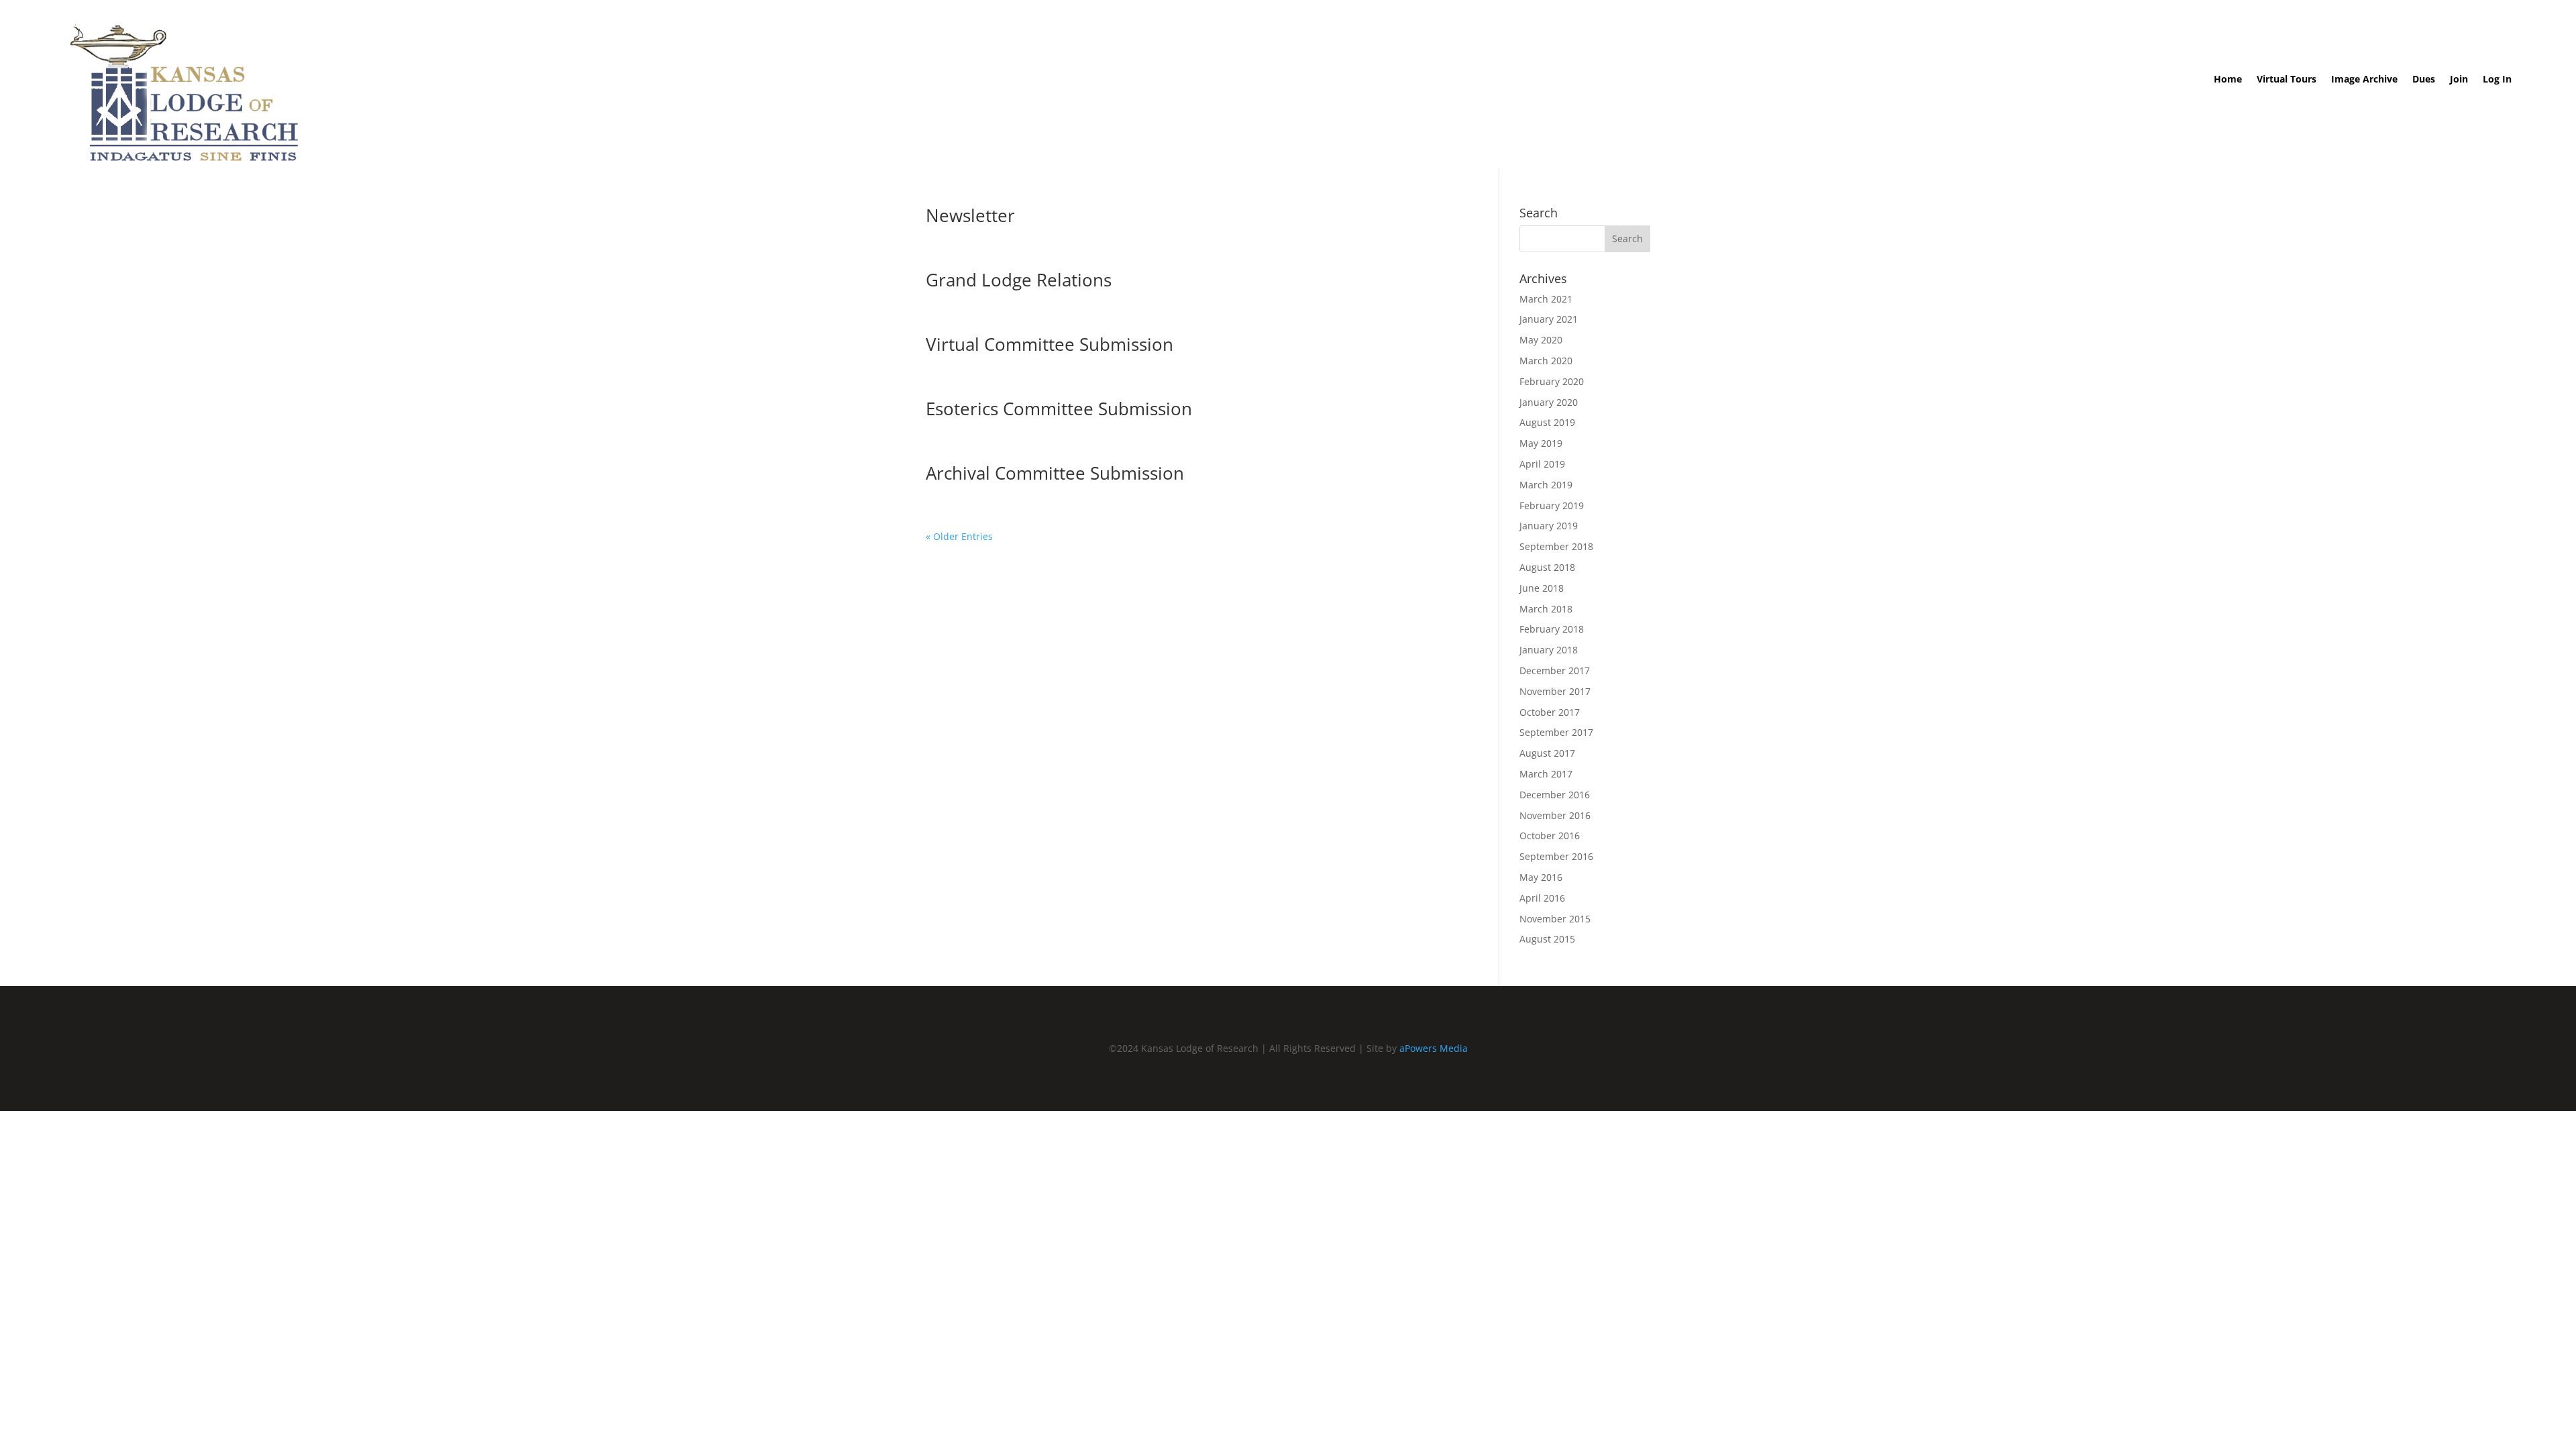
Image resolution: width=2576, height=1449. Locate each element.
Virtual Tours (2287, 80)
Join (2459, 80)
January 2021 (1549, 319)
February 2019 (1552, 505)
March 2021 (1546, 299)
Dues (2424, 80)
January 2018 (1549, 650)
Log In (2497, 80)
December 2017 (1555, 670)
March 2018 (1546, 609)
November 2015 (1555, 919)
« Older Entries (959, 536)
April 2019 (1542, 464)
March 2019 (1546, 485)
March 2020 (1546, 361)
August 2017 (1547, 753)
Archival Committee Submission (1055, 473)
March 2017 (1546, 774)
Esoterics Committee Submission (1059, 409)
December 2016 (1555, 795)
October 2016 (1550, 836)
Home (2228, 80)
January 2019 (1549, 526)
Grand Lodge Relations (1019, 280)
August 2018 (1547, 567)
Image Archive (2364, 80)
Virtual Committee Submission (1050, 344)
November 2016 (1555, 815)
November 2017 (1555, 691)
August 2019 (1547, 422)
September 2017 (1556, 732)
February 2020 (1552, 381)
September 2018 (1556, 546)
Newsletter (970, 215)
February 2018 (1552, 629)
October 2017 (1550, 712)
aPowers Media (1434, 1048)
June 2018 (1542, 588)
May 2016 (1541, 877)
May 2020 (1541, 340)
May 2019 (1541, 443)
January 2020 (1549, 402)
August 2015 (1547, 939)
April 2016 (1542, 898)
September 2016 (1556, 856)
